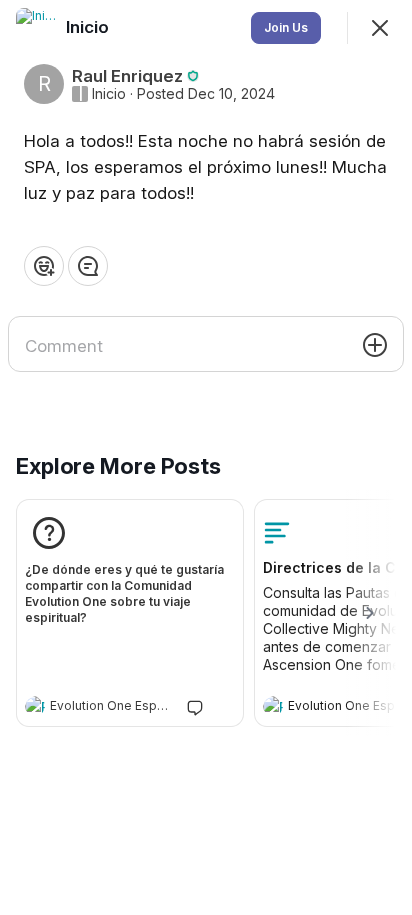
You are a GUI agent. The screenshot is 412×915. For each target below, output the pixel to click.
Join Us (286, 27)
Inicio (109, 94)
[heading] (110, 708)
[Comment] (88, 266)
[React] (44, 266)
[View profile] (35, 706)
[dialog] (206, 457)
